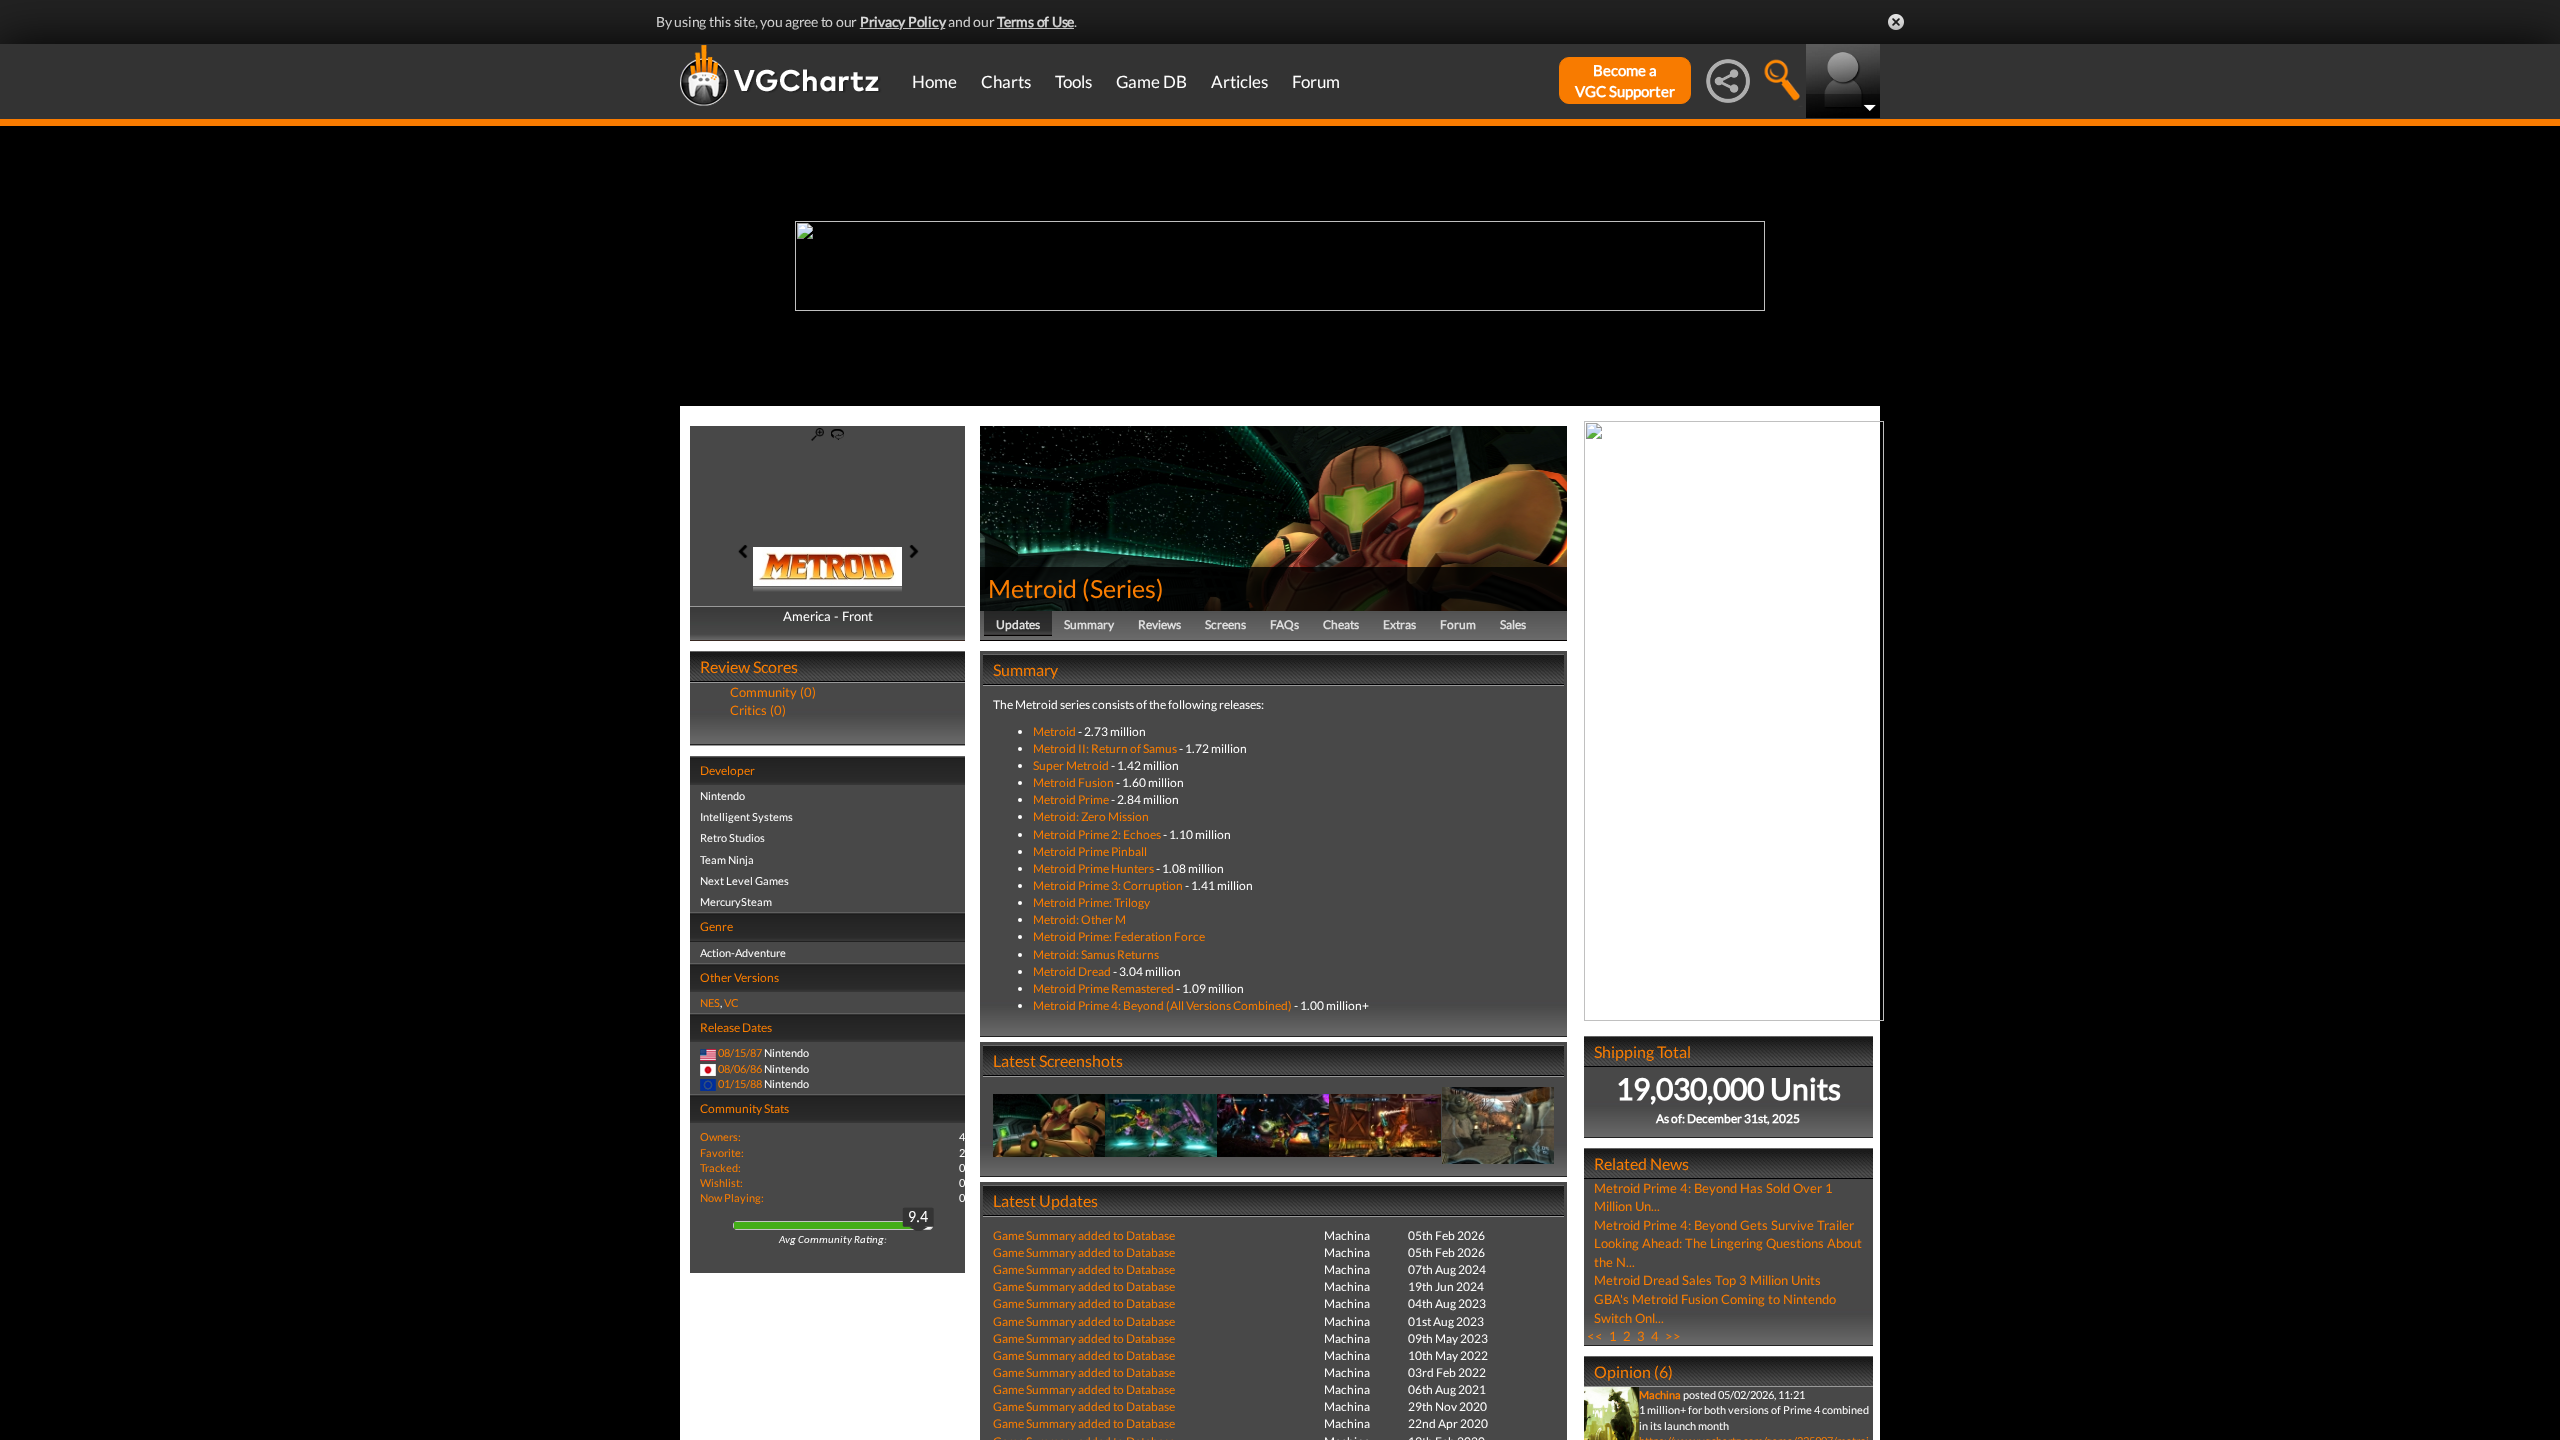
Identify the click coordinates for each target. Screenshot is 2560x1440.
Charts (1006, 81)
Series (1123, 588)
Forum (1316, 81)
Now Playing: (732, 1197)
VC (731, 1002)
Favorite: (722, 1152)
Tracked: (720, 1167)
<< (1595, 1336)
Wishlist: (721, 1182)
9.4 (918, 1218)
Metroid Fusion (1073, 782)
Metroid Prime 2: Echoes (1097, 834)
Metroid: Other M (1079, 919)
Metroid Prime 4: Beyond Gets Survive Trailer (1724, 1225)
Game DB (1151, 81)
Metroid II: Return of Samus (1105, 748)
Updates (1018, 624)
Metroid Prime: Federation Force (1119, 936)
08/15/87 (740, 1052)
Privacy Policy (903, 21)
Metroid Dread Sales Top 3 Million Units (1707, 1280)
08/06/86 (740, 1068)
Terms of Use (1035, 21)
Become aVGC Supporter (1625, 80)
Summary (1089, 624)
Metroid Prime (1071, 799)
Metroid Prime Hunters (1093, 868)
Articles (1239, 81)
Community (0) (773, 692)
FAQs (1284, 624)
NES (710, 1002)
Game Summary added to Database (1084, 1235)
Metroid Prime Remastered (1103, 988)
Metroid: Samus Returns (1096, 954)
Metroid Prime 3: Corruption (1108, 885)
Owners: (720, 1136)
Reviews (1159, 624)
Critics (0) (758, 710)
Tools (1073, 81)
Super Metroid (1071, 765)
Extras (1399, 624)
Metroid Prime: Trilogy (1091, 902)
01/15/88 (740, 1083)
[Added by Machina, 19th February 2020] (1049, 1124)
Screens (1225, 624)
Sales (1513, 624)
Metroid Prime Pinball (1090, 851)
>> (1673, 1336)
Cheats (1341, 624)
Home (934, 81)
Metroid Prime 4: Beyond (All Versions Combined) (1162, 1005)
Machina (1660, 1394)
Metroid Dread (1072, 971)
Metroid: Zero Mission (1091, 816)
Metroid (1032, 588)
